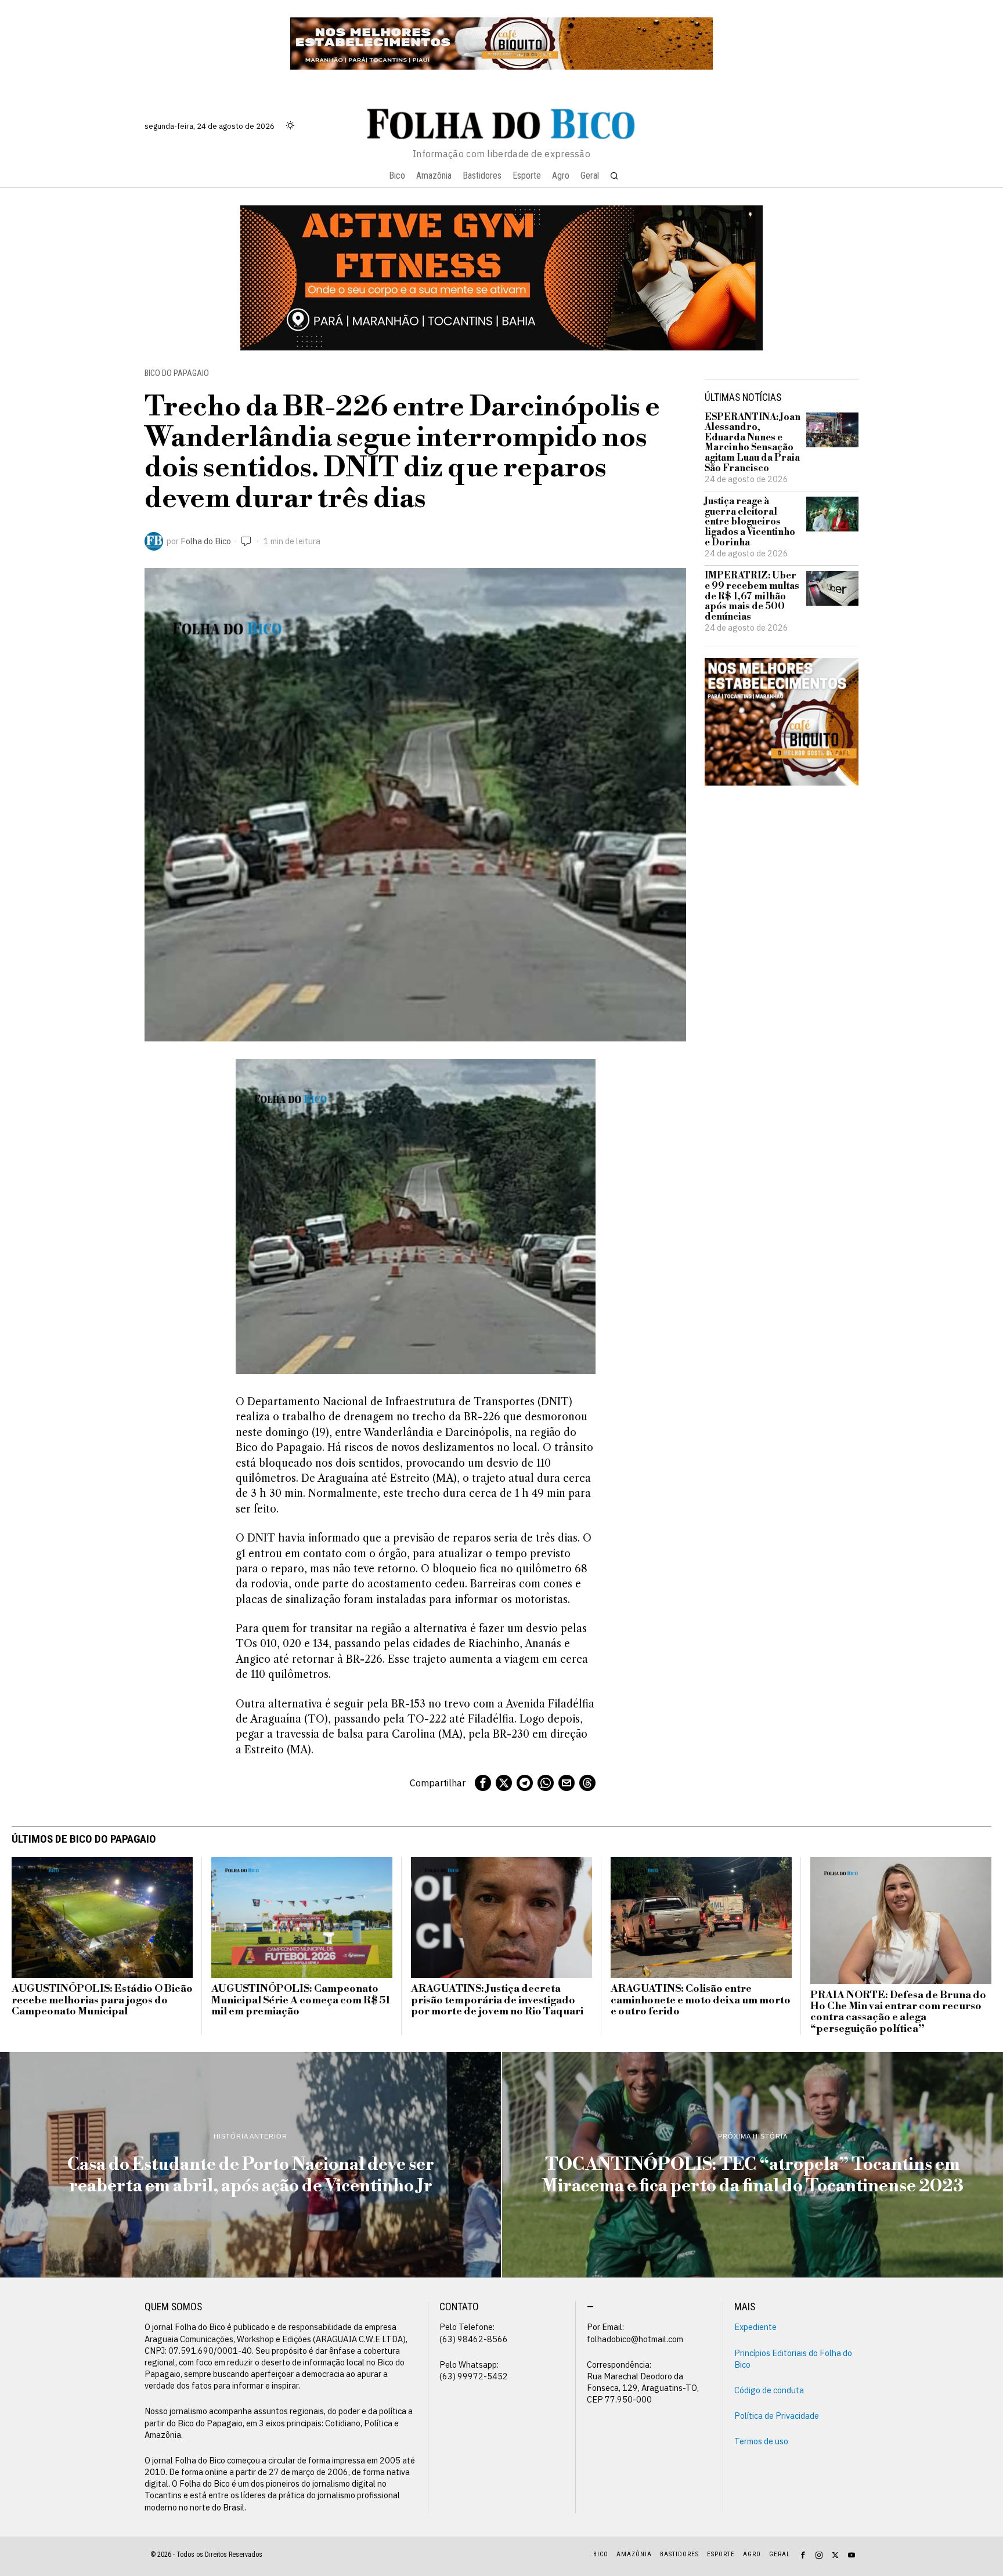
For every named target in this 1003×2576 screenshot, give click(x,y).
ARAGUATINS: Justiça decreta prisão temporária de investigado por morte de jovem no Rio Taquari (497, 2000)
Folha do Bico (206, 541)
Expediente (755, 2327)
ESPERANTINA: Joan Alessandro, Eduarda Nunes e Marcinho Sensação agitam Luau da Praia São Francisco (753, 443)
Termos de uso (761, 2441)
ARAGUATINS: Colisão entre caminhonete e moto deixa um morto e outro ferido (701, 2000)
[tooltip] (483, 1783)
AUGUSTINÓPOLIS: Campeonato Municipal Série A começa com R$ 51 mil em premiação (301, 2000)
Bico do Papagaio (177, 373)
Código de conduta (769, 2390)
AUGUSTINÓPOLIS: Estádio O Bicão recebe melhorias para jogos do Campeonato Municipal (102, 2000)
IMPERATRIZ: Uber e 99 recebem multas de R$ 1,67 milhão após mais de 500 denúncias (752, 596)
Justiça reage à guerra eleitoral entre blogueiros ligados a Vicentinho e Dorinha (750, 522)
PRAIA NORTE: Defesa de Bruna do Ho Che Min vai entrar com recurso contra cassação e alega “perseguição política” (898, 2012)
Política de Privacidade (777, 2416)
